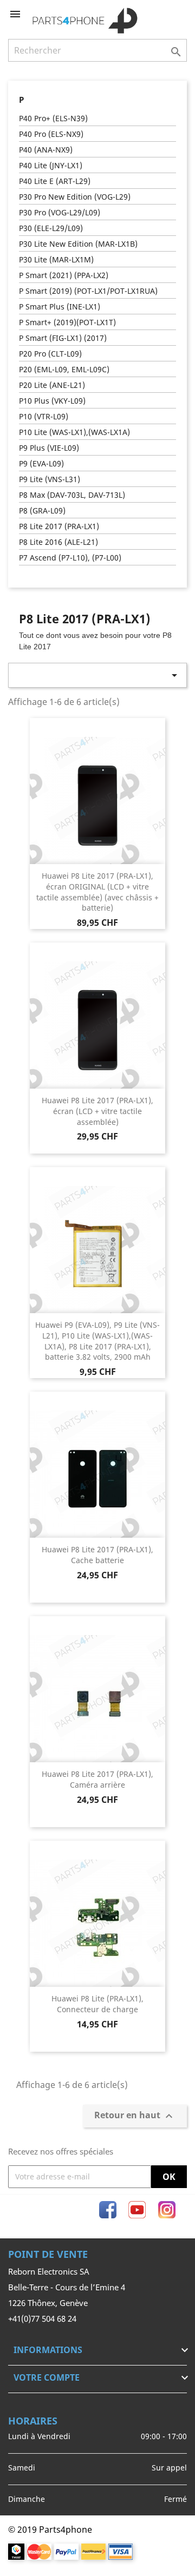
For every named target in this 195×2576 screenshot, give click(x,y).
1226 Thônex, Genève (48, 2303)
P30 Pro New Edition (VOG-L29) (75, 197)
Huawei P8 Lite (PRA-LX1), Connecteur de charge (97, 2004)
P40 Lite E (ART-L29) (55, 181)
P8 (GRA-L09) (42, 510)
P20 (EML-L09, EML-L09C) (64, 369)
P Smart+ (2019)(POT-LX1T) (67, 322)
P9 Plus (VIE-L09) (49, 448)
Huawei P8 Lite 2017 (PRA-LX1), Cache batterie (97, 1555)
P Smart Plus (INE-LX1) (60, 307)
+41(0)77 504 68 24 (42, 2318)
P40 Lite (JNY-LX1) (51, 165)
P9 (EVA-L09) (41, 463)
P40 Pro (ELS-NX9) (51, 134)
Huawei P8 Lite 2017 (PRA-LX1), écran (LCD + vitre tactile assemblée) (97, 1111)
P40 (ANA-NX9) (46, 150)
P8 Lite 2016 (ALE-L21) (58, 542)
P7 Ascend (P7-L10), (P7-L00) (70, 558)
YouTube (137, 2210)
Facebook (108, 2210)
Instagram (167, 2210)
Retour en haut (135, 2116)
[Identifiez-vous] (161, 14)
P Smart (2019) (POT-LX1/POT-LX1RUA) (88, 291)
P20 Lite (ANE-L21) (52, 385)
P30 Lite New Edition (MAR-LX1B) (78, 244)
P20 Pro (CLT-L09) (50, 354)
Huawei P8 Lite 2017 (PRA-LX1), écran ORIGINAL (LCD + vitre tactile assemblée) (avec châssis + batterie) (97, 892)
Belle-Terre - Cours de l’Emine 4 (67, 2287)
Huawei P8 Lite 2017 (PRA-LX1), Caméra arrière (97, 1779)
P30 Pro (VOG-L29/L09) (60, 212)
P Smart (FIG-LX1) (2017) (63, 338)
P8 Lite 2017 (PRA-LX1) (59, 526)
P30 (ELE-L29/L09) (51, 228)
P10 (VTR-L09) (44, 416)
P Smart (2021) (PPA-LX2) (64, 275)
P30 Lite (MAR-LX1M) (56, 259)
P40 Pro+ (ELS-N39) (53, 118)
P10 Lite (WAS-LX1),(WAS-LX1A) (74, 432)
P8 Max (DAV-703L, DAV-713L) (72, 495)
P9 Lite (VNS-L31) (50, 479)
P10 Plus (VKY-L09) (52, 401)
